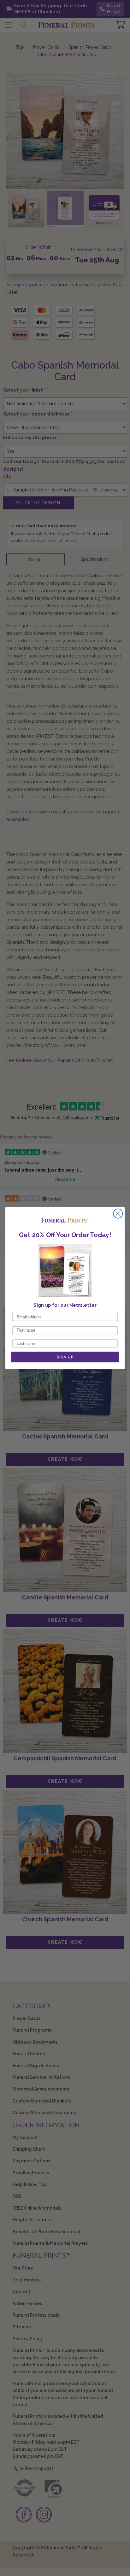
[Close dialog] (118, 1214)
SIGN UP (65, 1357)
